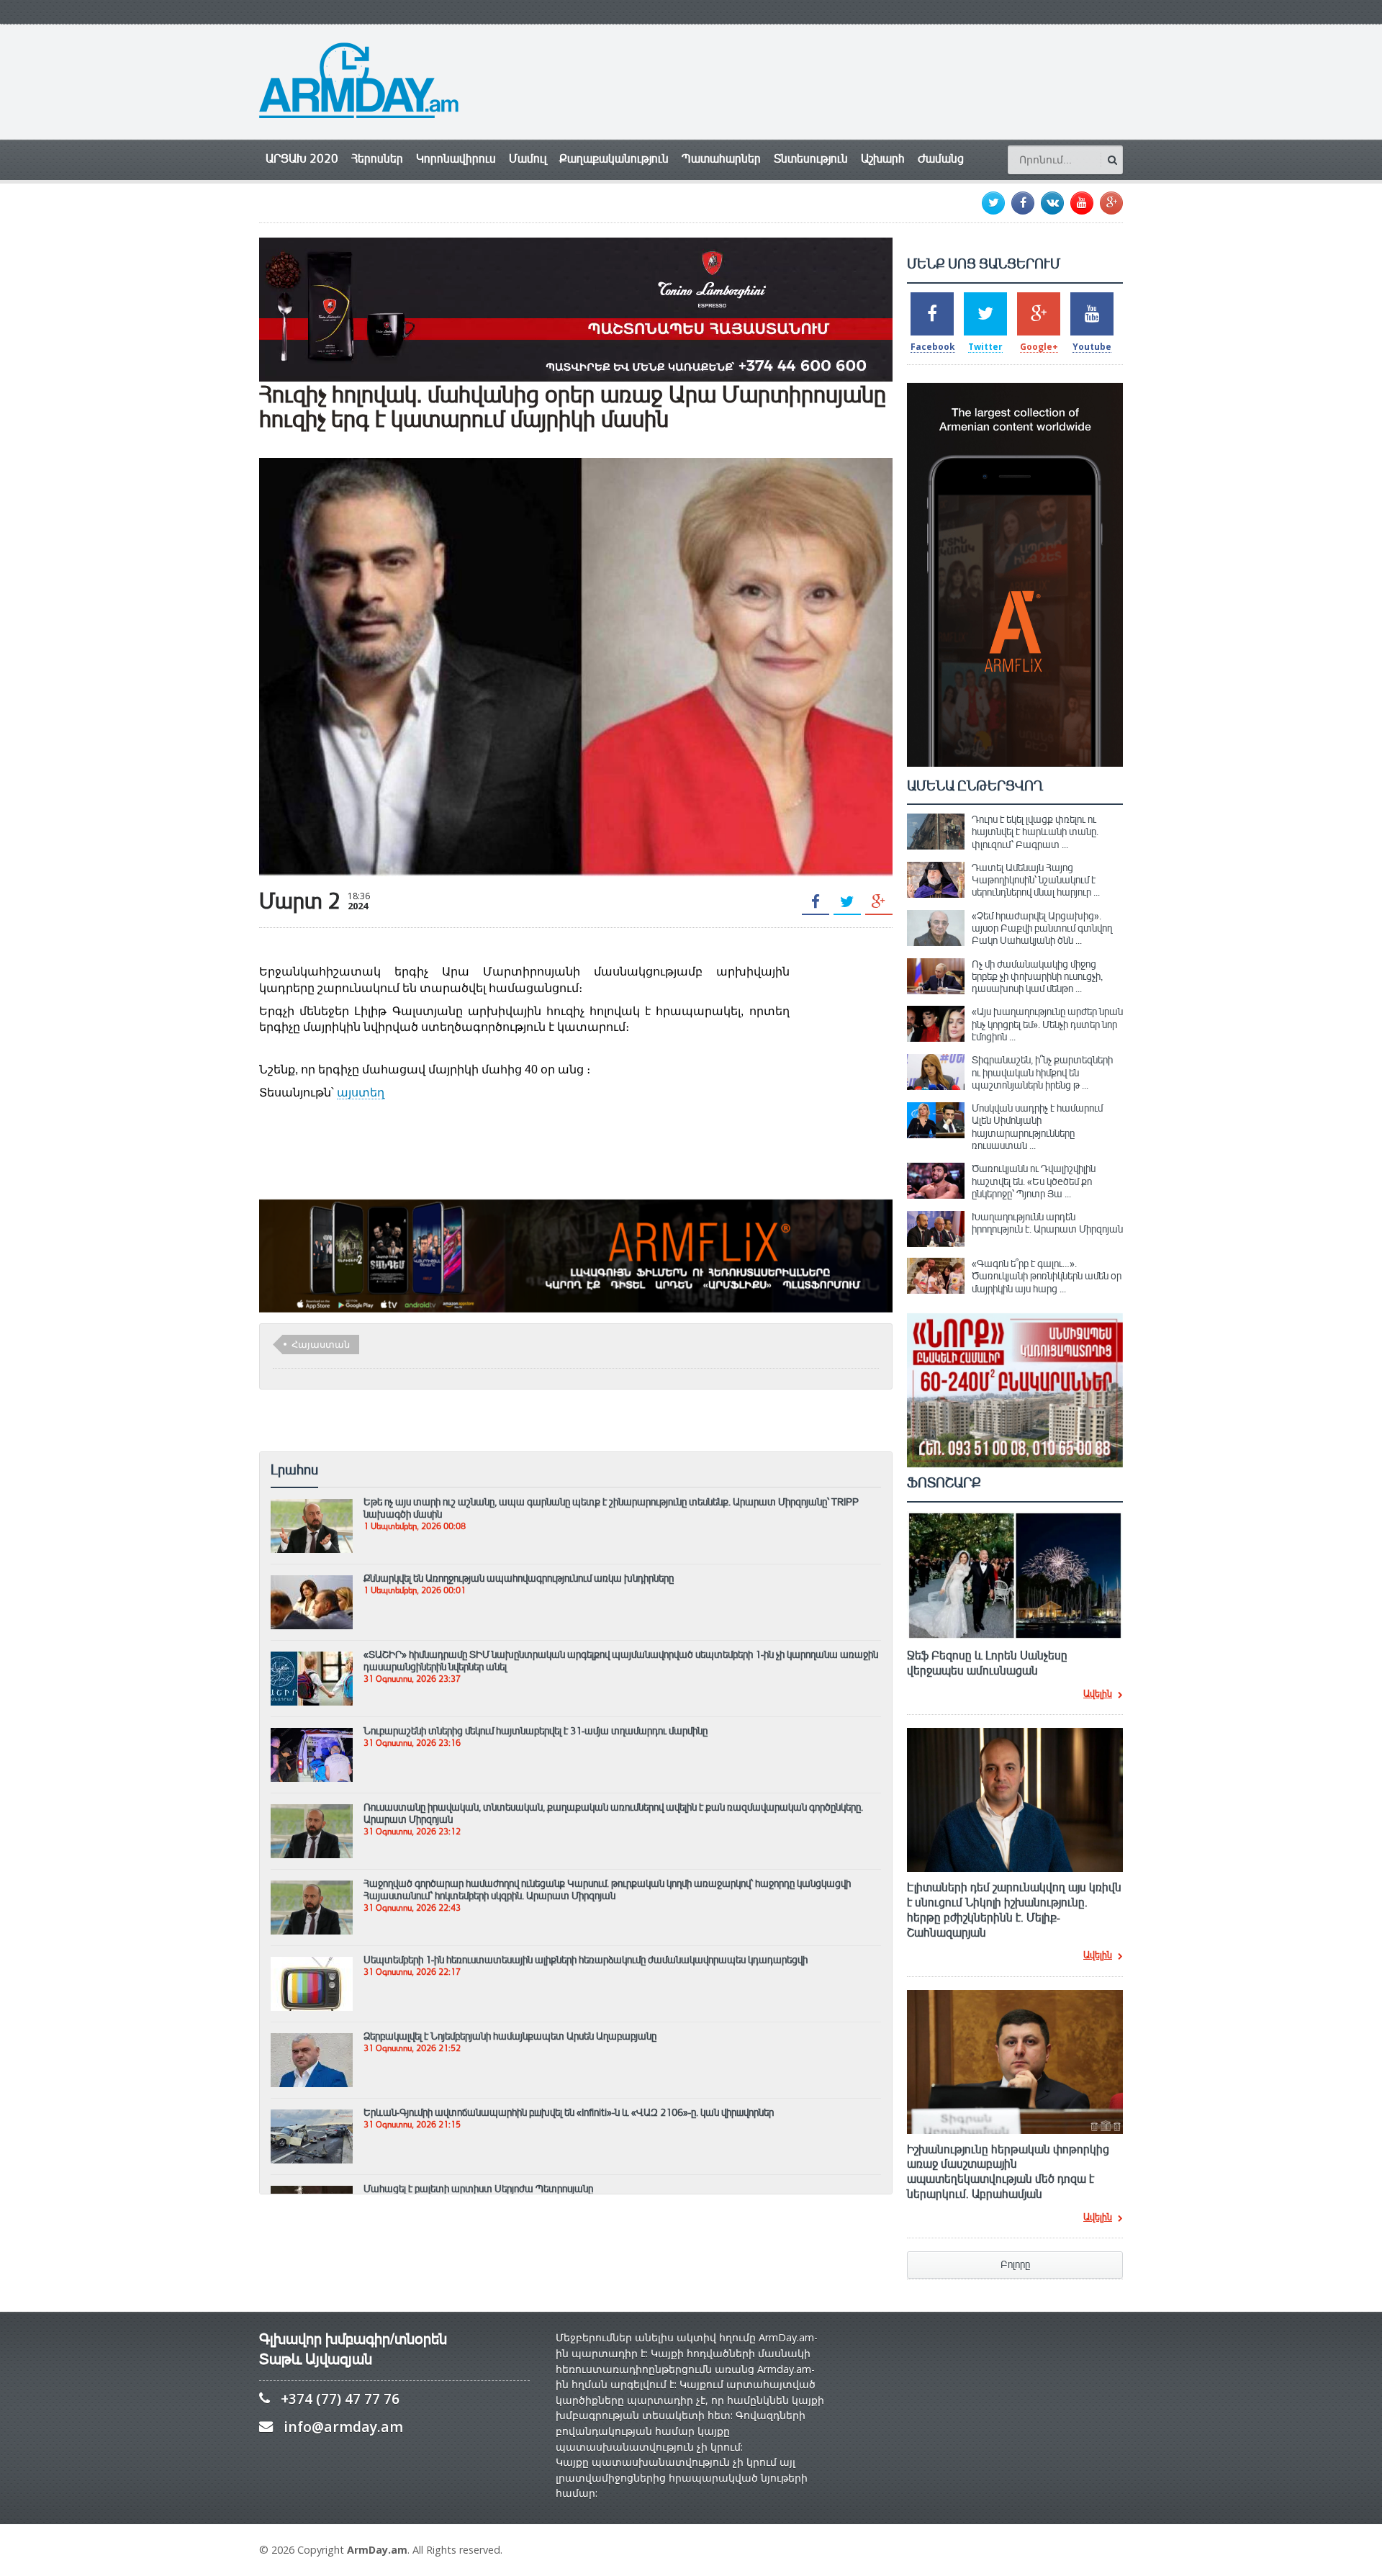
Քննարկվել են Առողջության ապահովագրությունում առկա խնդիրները (519, 1578)
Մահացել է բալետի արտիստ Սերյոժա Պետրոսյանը (478, 2189)
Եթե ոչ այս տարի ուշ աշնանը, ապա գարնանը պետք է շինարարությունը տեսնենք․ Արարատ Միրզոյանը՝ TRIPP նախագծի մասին (611, 1508)
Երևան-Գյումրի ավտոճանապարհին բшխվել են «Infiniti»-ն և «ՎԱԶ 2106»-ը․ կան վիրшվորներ (569, 2112)
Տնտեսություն (811, 159)
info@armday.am (343, 2427)
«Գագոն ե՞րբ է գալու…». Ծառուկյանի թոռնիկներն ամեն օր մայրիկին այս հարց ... (1047, 1276)
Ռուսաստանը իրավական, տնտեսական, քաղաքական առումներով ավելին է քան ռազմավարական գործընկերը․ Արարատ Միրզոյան (613, 1813)
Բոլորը (1015, 2265)
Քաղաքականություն (614, 159)
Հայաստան (321, 1344)
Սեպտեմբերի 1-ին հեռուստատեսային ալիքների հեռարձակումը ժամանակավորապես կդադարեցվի (586, 1960)
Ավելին (1098, 1695)
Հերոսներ (377, 159)
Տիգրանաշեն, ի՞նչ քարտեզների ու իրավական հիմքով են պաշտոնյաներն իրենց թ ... (1042, 1072)
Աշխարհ (883, 159)
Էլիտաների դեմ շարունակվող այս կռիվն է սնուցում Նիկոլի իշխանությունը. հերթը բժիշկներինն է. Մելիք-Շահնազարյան (1014, 1910)
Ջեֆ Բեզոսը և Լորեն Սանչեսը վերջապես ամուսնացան (987, 1663)
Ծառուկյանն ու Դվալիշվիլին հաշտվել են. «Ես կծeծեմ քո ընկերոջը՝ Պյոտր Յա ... (1034, 1181)
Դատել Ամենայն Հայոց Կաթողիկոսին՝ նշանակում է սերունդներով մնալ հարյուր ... (1036, 880)
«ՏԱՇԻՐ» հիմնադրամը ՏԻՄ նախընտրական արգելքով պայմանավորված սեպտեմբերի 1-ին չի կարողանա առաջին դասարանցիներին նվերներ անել (621, 1661)
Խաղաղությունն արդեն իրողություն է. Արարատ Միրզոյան (1047, 1223)
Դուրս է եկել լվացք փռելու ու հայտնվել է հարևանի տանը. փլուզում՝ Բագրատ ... (1035, 832)
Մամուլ (528, 159)
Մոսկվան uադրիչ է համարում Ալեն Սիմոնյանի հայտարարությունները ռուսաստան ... (1037, 1127)
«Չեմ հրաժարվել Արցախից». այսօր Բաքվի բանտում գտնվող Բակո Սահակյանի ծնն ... (1042, 928)
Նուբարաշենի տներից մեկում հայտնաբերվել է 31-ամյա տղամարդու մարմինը (536, 1731)
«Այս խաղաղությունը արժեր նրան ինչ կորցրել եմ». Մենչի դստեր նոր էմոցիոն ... (1047, 1024)
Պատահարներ (721, 159)
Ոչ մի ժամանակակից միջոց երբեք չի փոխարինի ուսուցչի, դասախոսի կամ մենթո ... (1037, 977)
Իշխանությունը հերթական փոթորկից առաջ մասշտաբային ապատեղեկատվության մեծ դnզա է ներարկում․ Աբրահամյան (1008, 2172)
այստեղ (361, 1093)
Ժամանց (941, 159)
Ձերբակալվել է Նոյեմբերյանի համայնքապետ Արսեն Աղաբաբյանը (510, 2036)
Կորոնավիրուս (456, 159)
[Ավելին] (312, 1505)
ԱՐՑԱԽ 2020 (302, 159)
